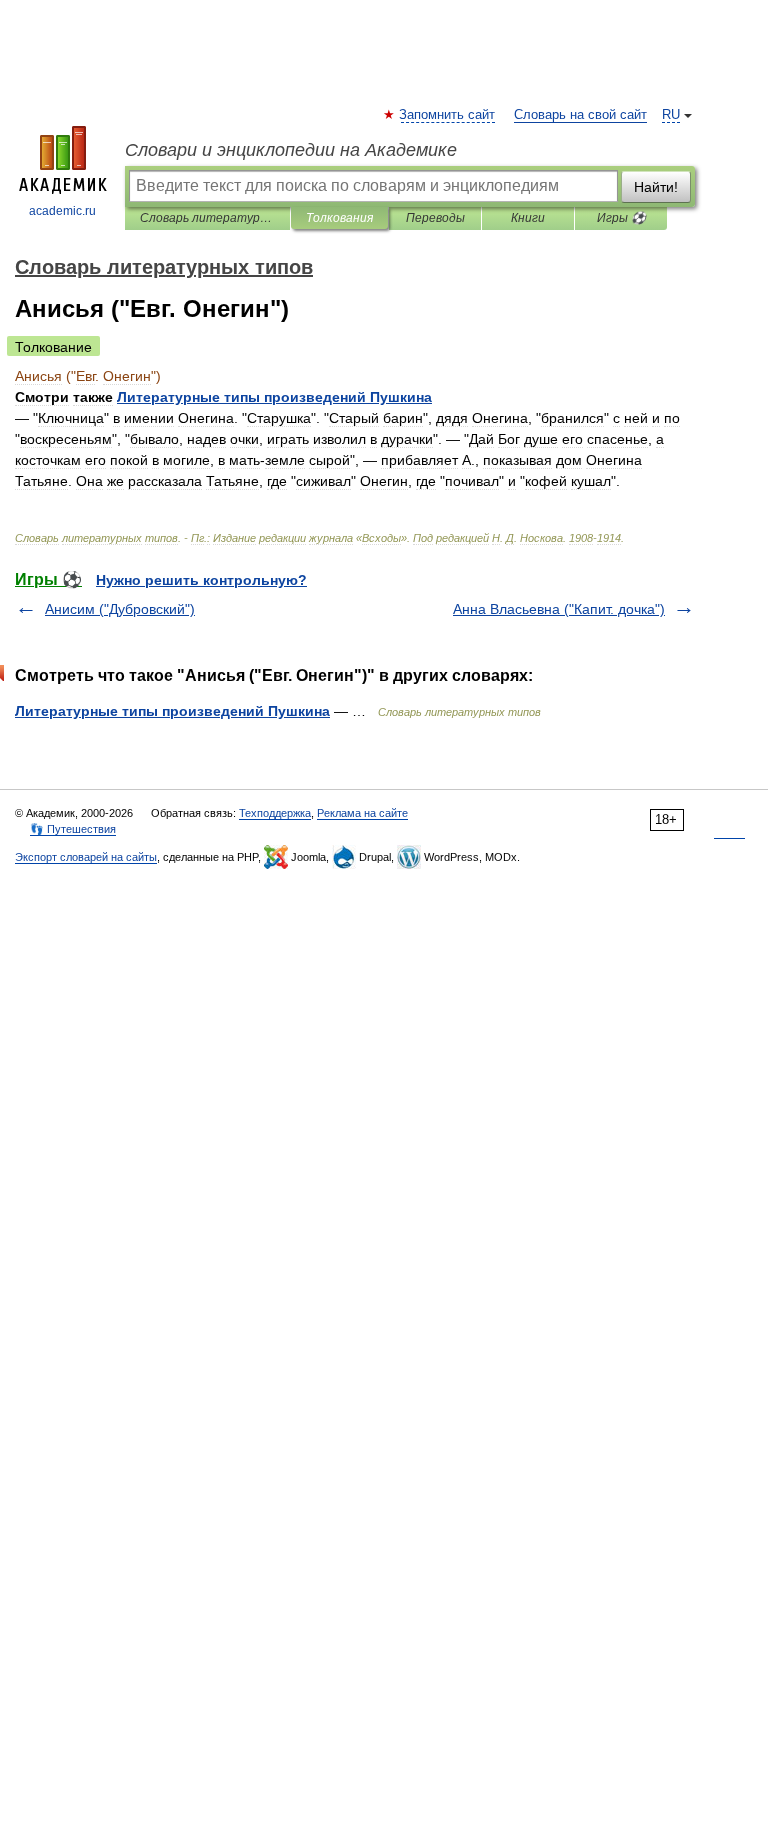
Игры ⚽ (621, 218)
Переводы (435, 218)
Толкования (339, 218)
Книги (528, 218)
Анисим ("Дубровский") (120, 609)
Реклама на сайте (362, 813)
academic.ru (62, 211)
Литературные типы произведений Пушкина (172, 711)
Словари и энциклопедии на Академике (291, 150)
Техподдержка (275, 813)
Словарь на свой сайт (580, 115)
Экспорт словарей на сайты (86, 857)
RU (671, 115)
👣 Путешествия (73, 829)
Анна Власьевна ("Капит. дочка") (559, 609)
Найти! (656, 187)
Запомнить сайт (448, 115)
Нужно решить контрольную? (201, 580)
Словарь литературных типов (207, 218)
